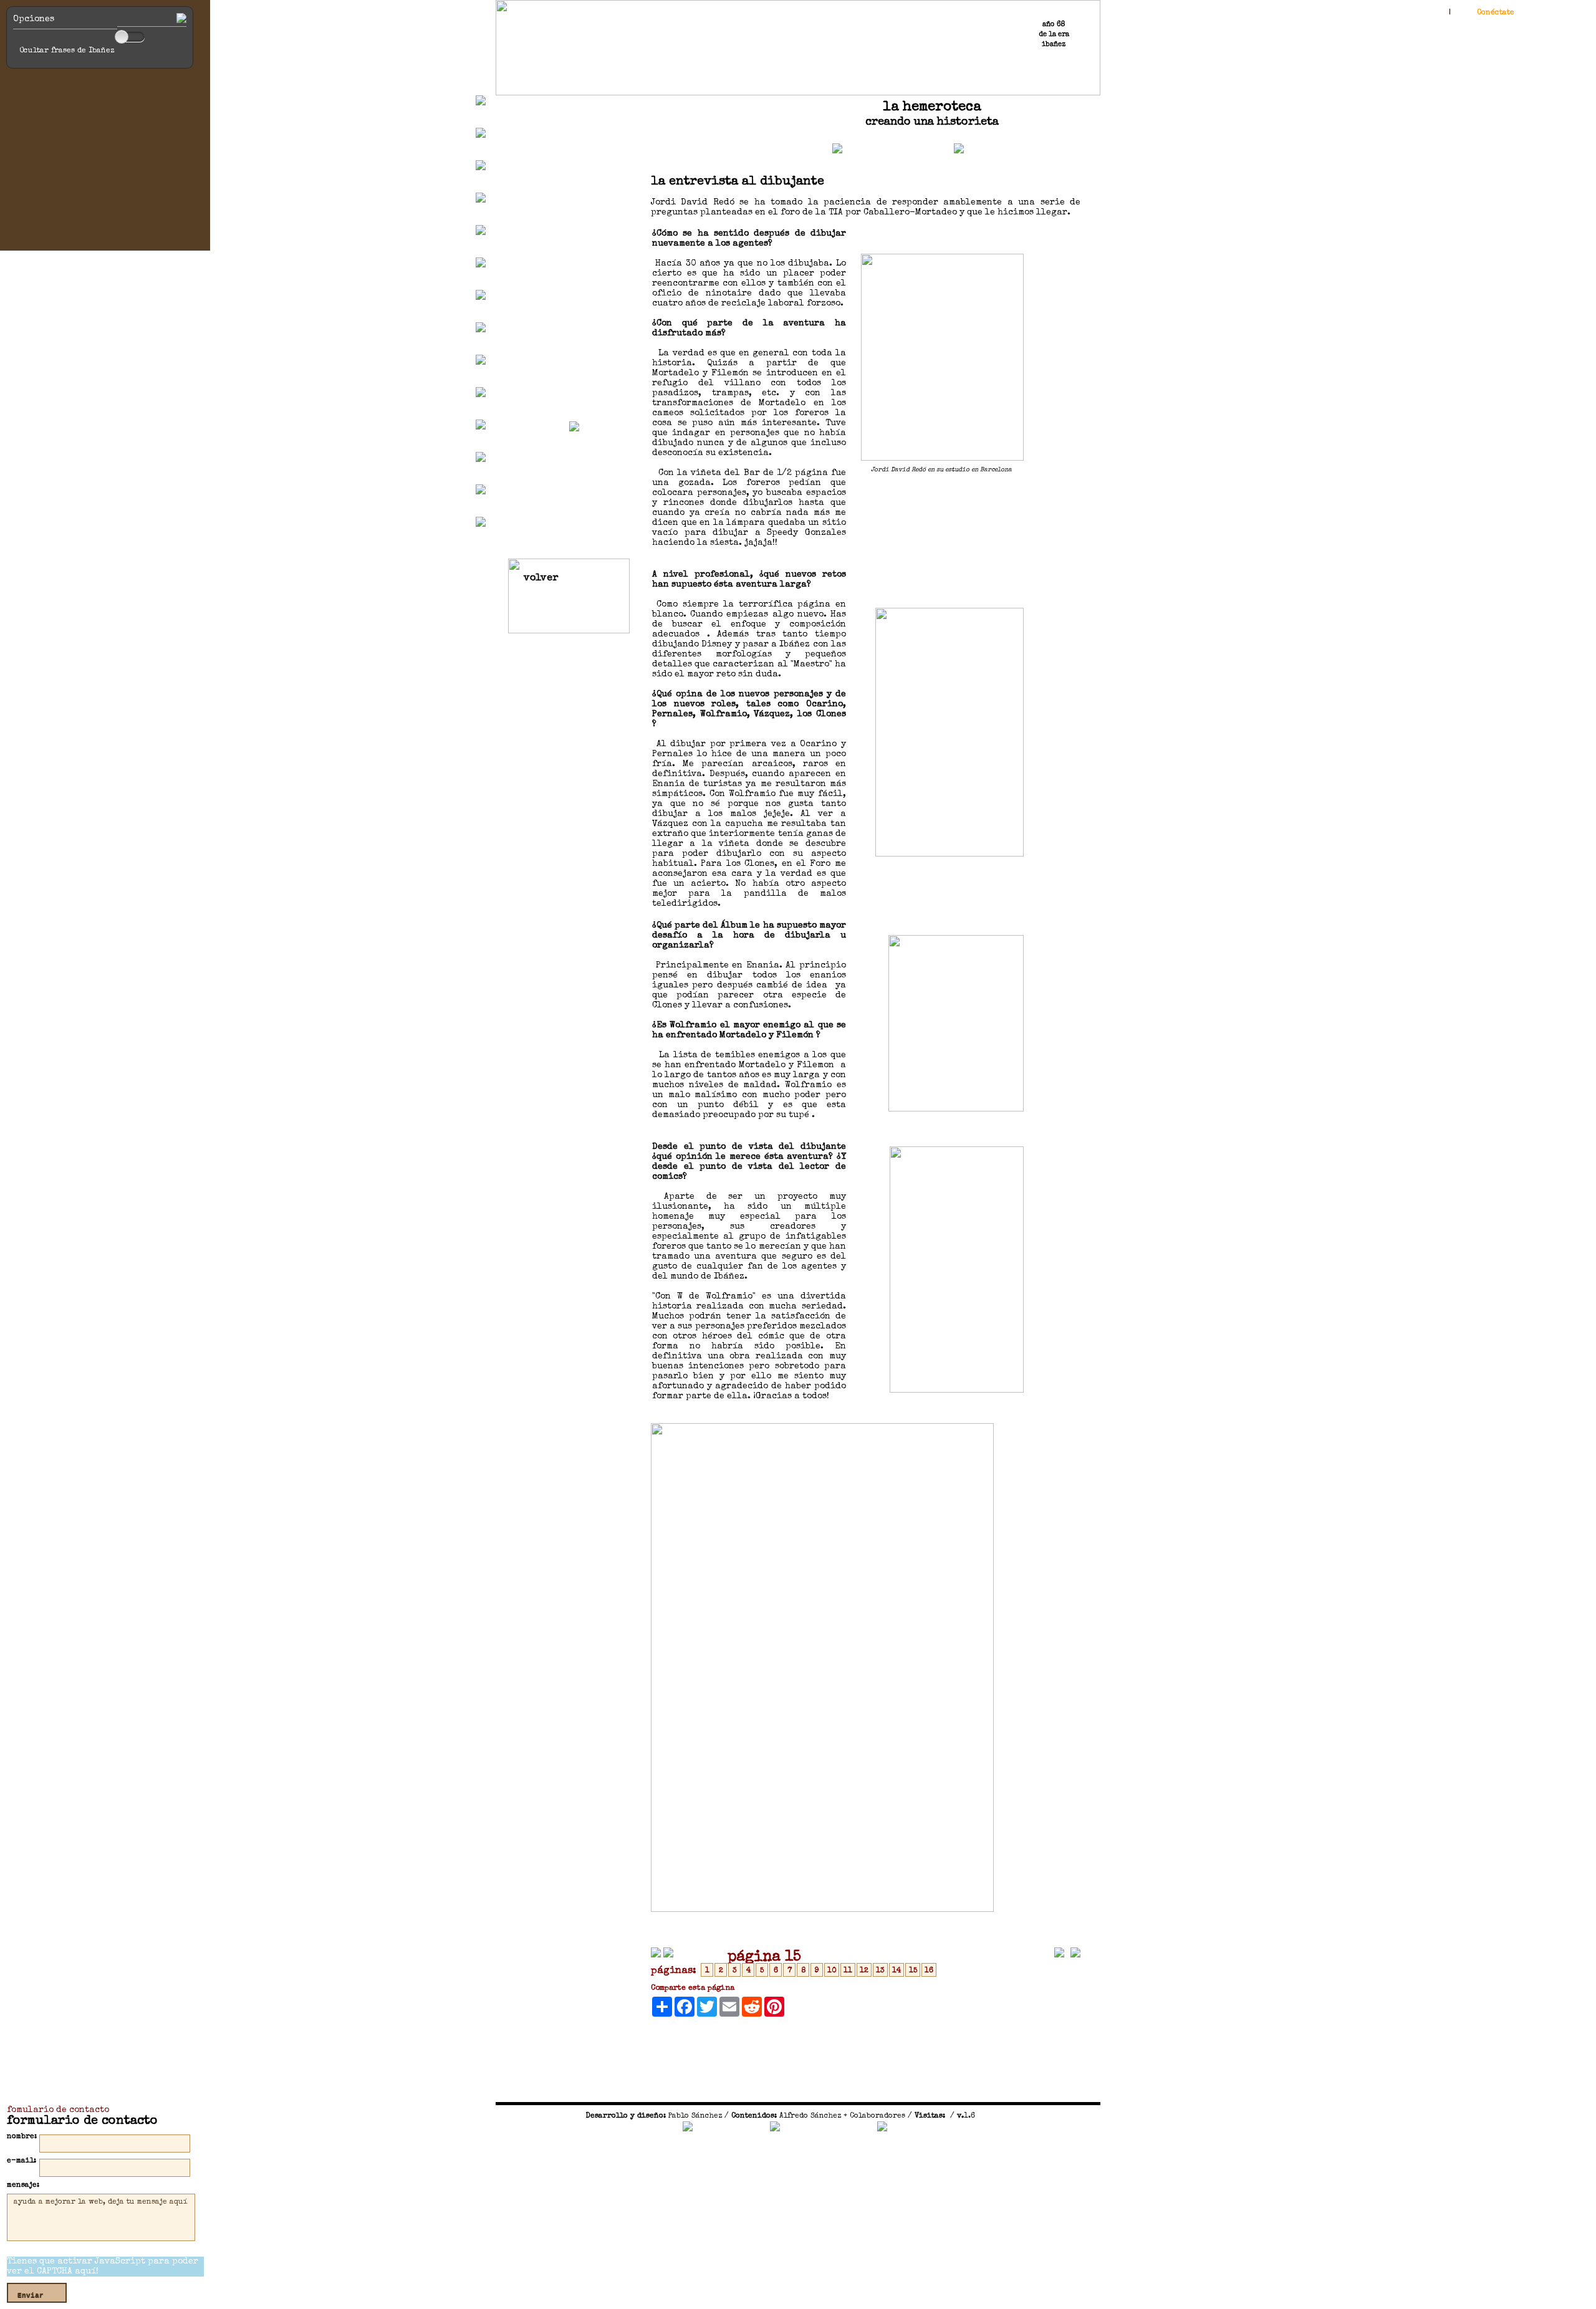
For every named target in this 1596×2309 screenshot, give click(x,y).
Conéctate (1496, 13)
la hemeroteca (932, 108)
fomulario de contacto (58, 2110)
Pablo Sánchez (695, 2116)
